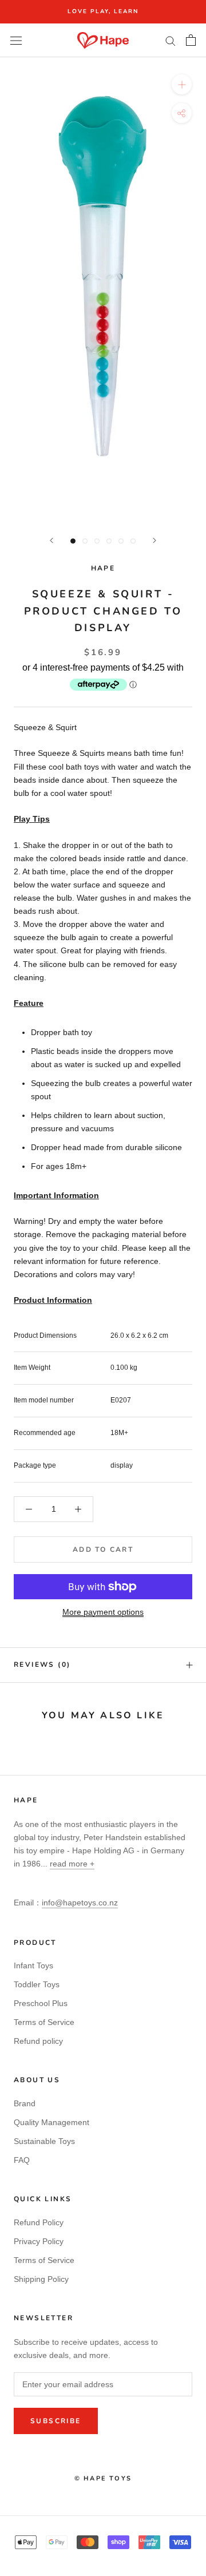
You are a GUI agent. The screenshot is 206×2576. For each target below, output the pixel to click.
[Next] (154, 540)
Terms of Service (44, 2022)
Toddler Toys (37, 1984)
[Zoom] (182, 84)
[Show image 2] (85, 541)
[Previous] (51, 540)
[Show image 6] (133, 541)
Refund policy (38, 2041)
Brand (25, 2103)
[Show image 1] (73, 541)
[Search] (171, 40)
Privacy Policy (39, 2241)
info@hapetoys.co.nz (80, 1903)
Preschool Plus (41, 2003)
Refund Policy (39, 2222)
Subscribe (56, 2421)
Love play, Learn (103, 11)
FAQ (22, 2160)
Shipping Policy (41, 2279)
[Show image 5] (121, 541)
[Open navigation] (16, 40)
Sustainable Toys (44, 2141)
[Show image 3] (97, 541)
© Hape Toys (103, 2478)
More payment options (103, 1612)
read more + (72, 1864)
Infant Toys (33, 1965)
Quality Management (51, 2122)
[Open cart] (191, 40)
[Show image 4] (109, 541)
